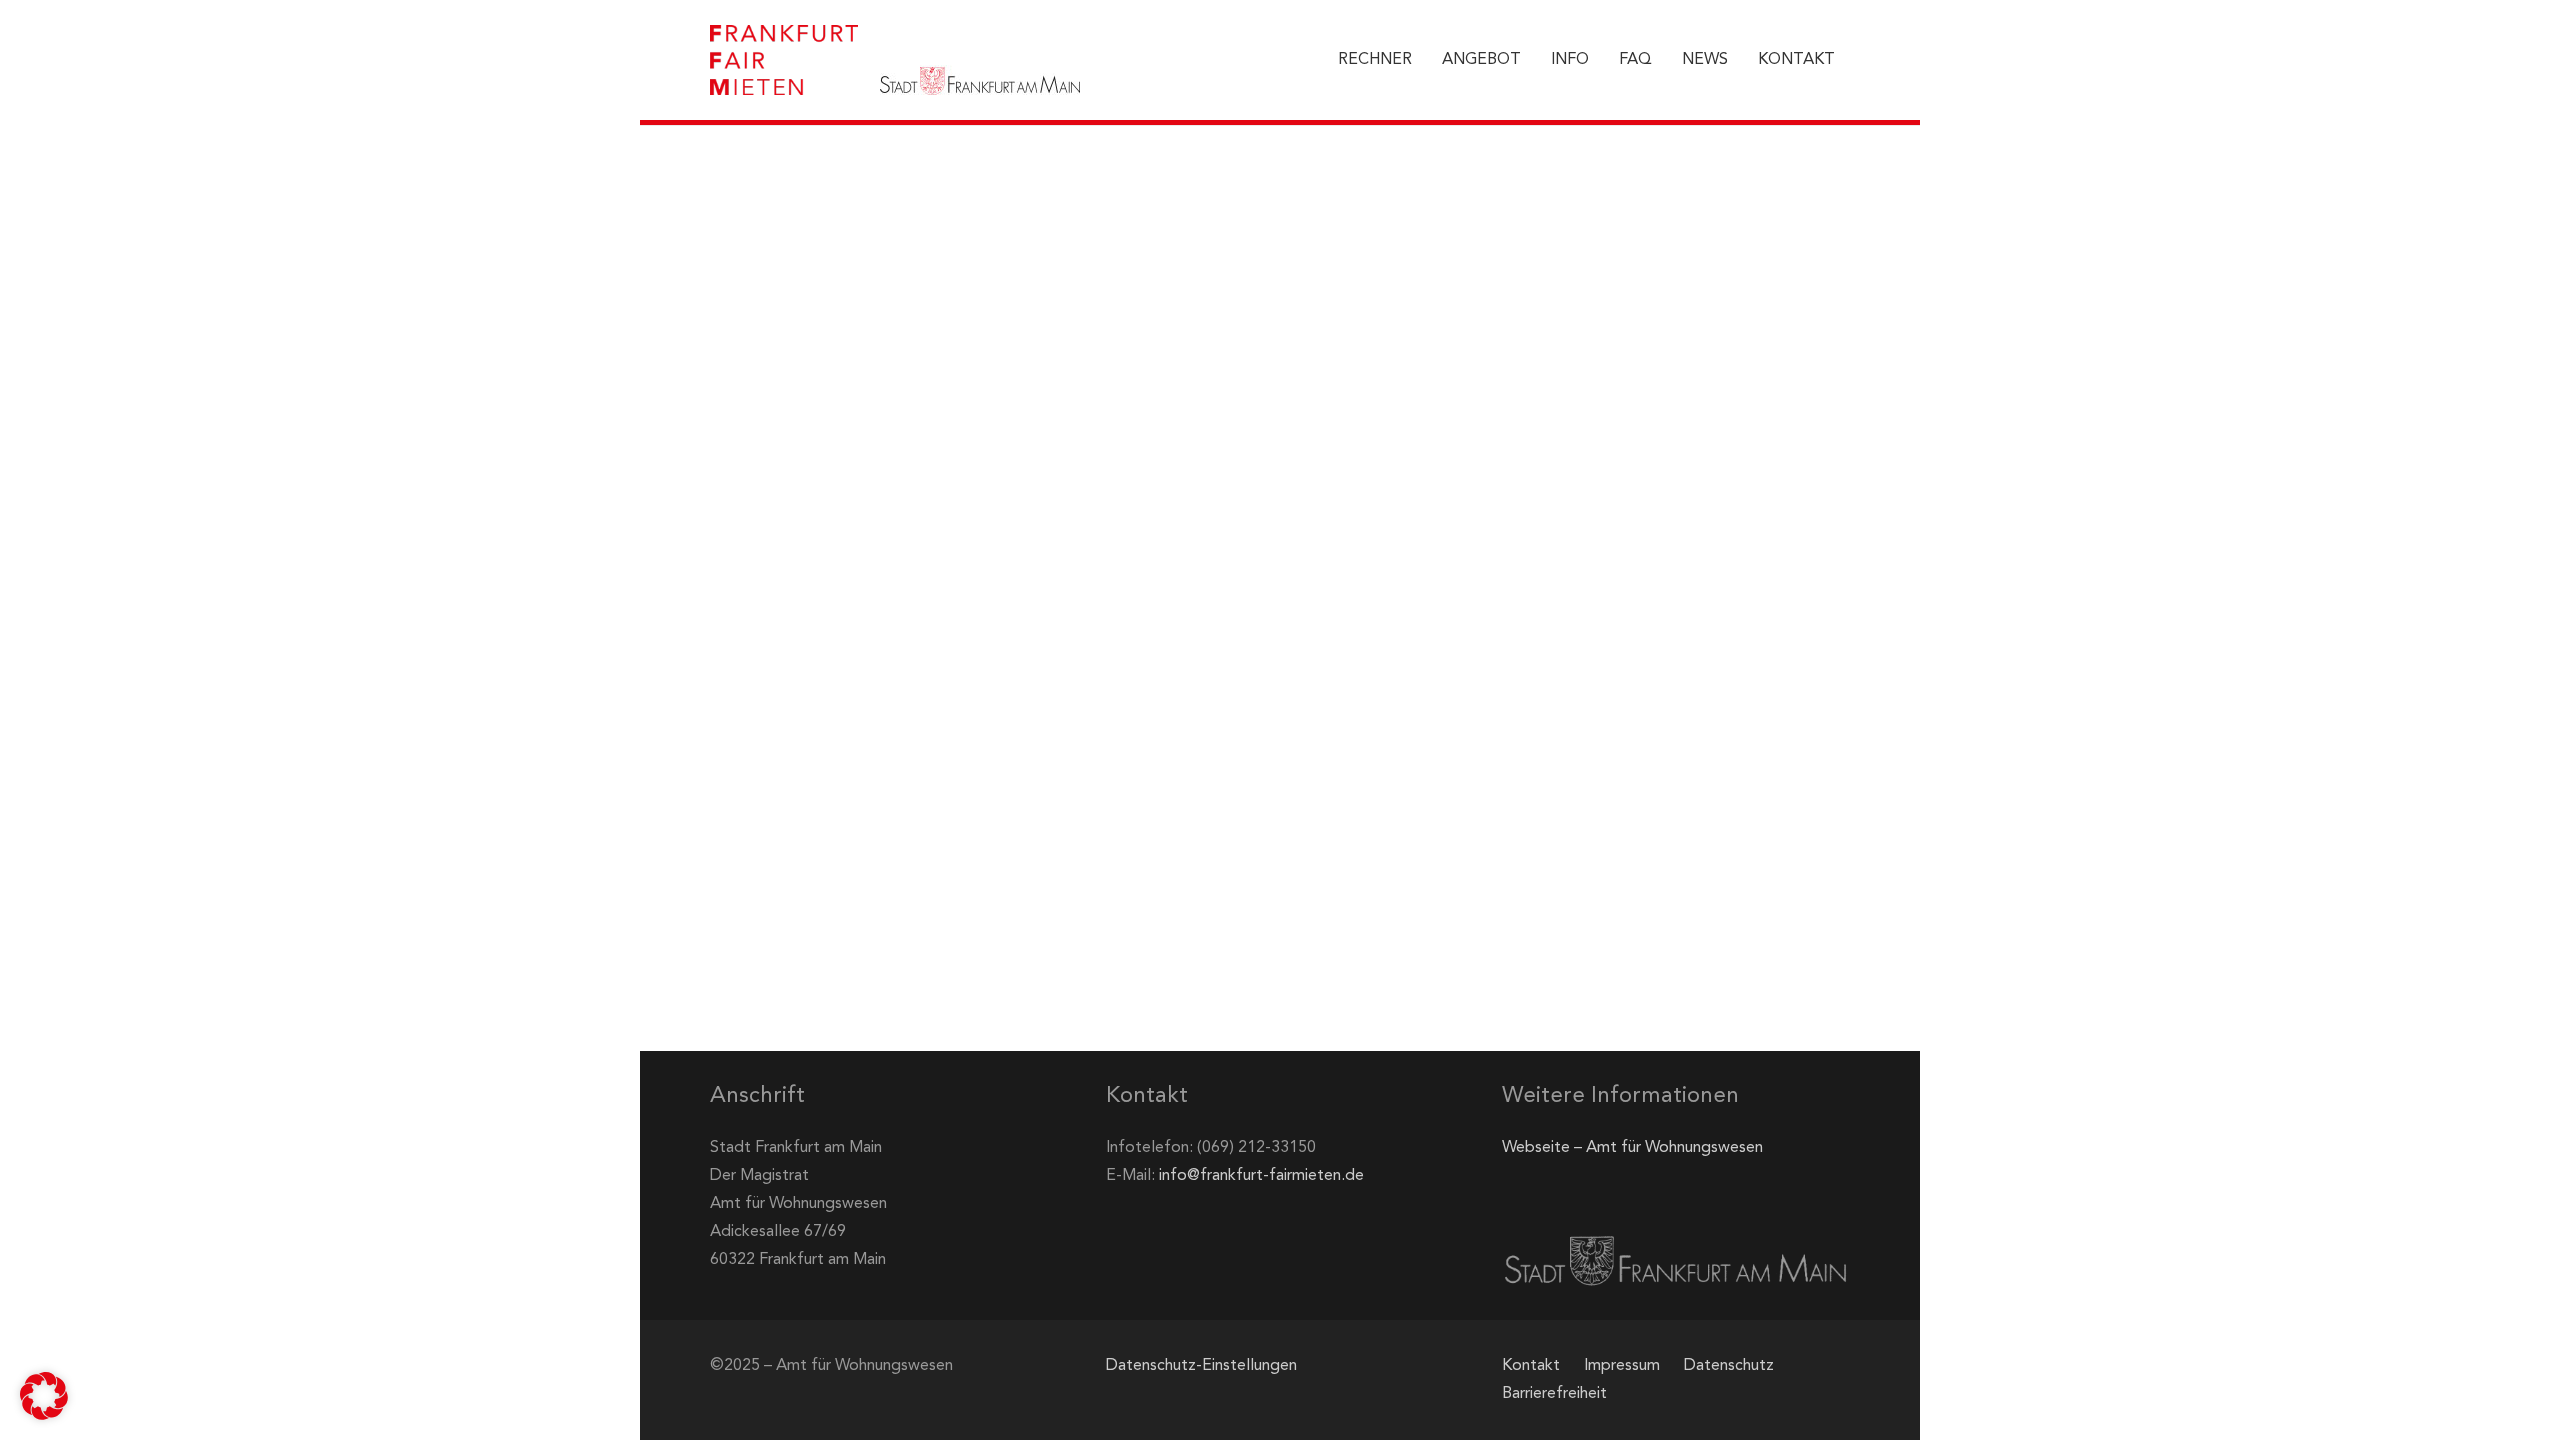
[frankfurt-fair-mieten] (784, 60)
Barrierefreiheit (1554, 1394)
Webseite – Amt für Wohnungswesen (1632, 1148)
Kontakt (1531, 1366)
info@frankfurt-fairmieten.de (1261, 1176)
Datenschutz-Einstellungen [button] (1201, 1366)
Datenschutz (1729, 1366)
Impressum (1622, 1366)
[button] (44, 1396)
